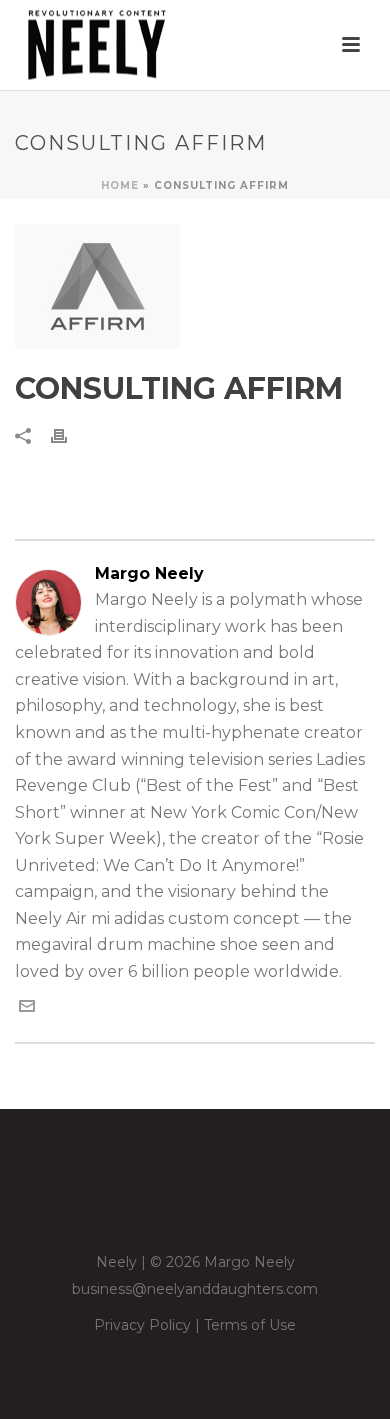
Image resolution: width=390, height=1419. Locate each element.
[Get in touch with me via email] (27, 1008)
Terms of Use (250, 1325)
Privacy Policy (142, 1325)
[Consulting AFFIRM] (195, 286)
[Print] (69, 435)
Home (120, 185)
